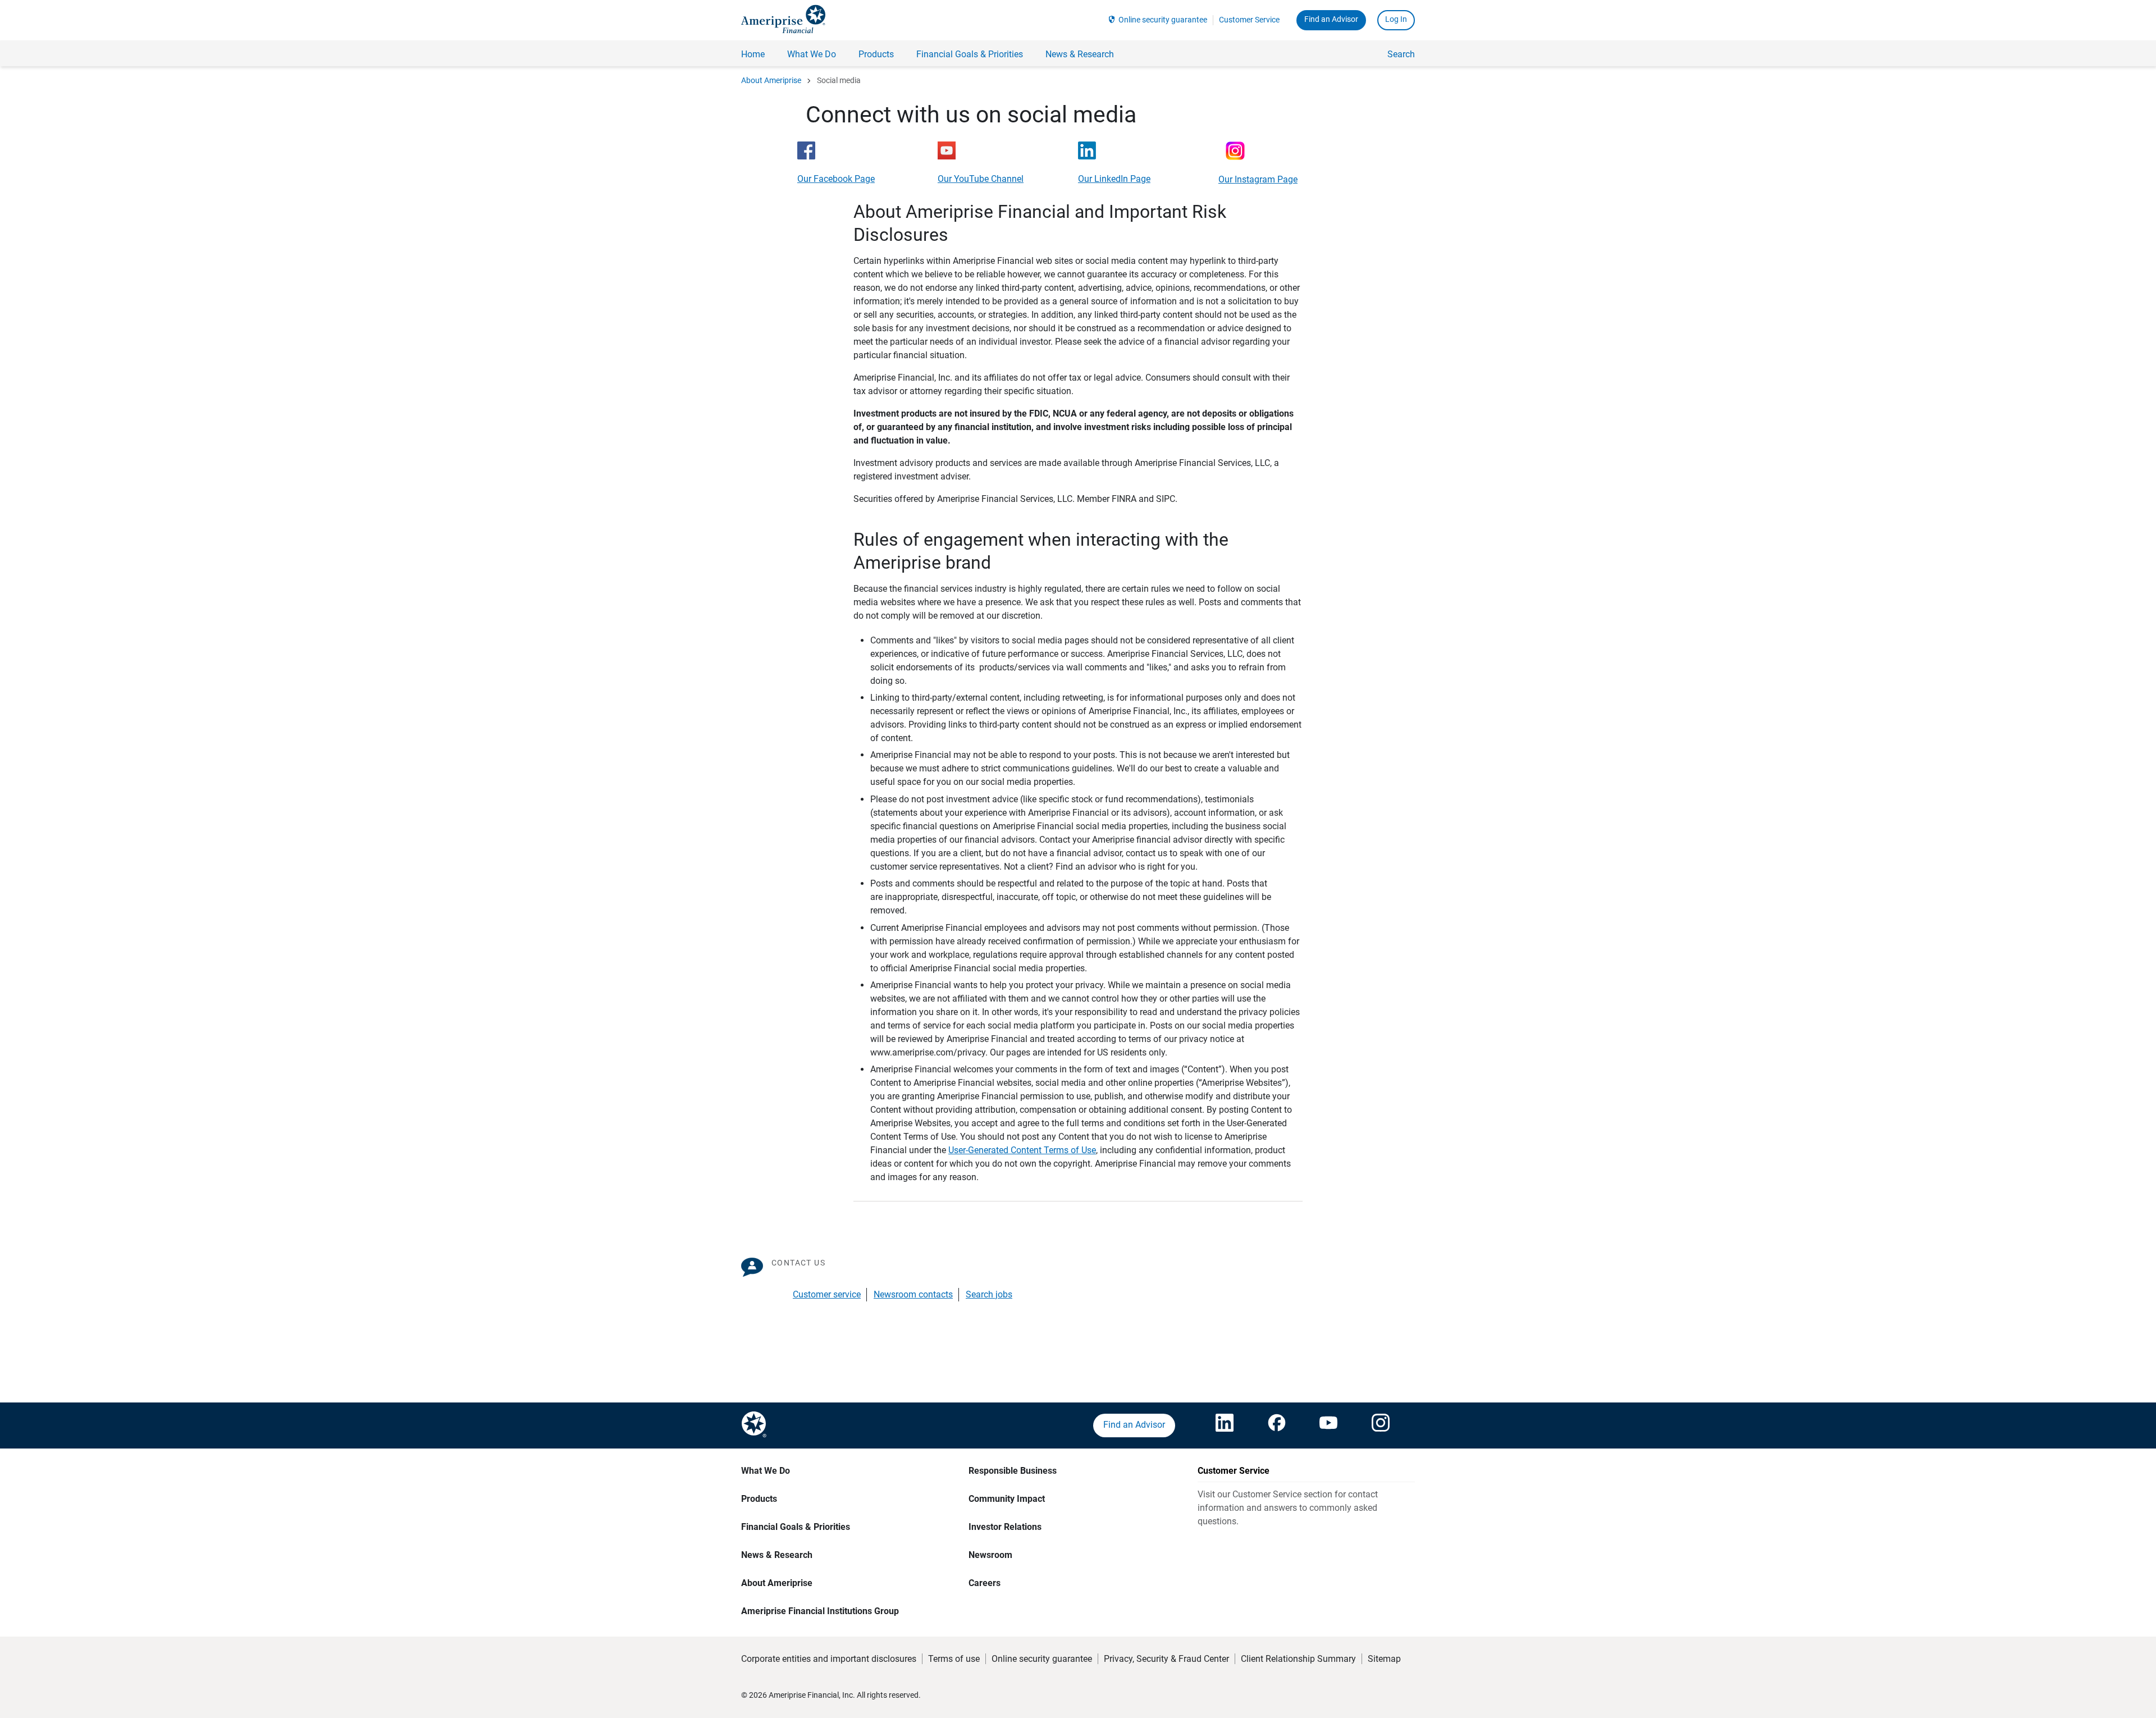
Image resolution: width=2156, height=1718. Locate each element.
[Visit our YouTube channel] (1328, 1425)
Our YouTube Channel (981, 179)
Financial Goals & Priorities (796, 1527)
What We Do (766, 1471)
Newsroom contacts (913, 1294)
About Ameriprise (771, 80)
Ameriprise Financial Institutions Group (820, 1611)
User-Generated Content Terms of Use (1022, 1150)
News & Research (777, 1555)
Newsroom (990, 1555)
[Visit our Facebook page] (1277, 1425)
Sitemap (1384, 1659)
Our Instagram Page (1258, 179)
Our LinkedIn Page (1114, 179)
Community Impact (1007, 1499)
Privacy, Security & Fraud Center (1166, 1659)
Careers (985, 1583)
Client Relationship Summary (1298, 1659)
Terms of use (954, 1659)
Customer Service (1249, 20)
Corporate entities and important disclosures (829, 1659)
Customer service (827, 1294)
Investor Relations (1005, 1527)
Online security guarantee (1163, 20)
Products (759, 1499)
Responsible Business (1013, 1471)
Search (1401, 54)
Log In (1396, 19)
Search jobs (989, 1294)
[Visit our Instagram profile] (1381, 1425)
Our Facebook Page (836, 179)
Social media (839, 80)
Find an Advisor (1331, 19)
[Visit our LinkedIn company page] (1225, 1425)
